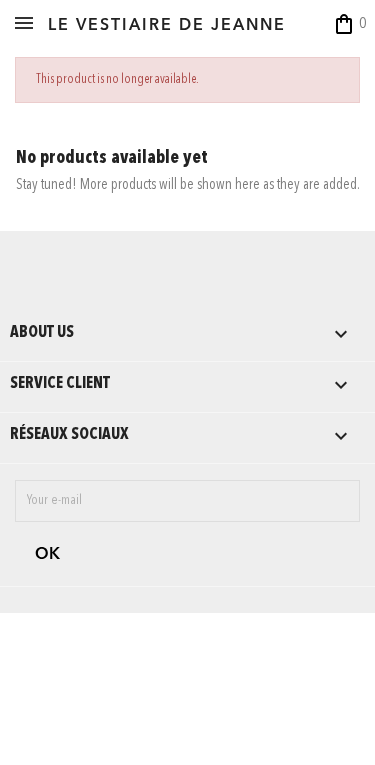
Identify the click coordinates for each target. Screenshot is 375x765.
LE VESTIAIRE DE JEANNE (167, 26)
